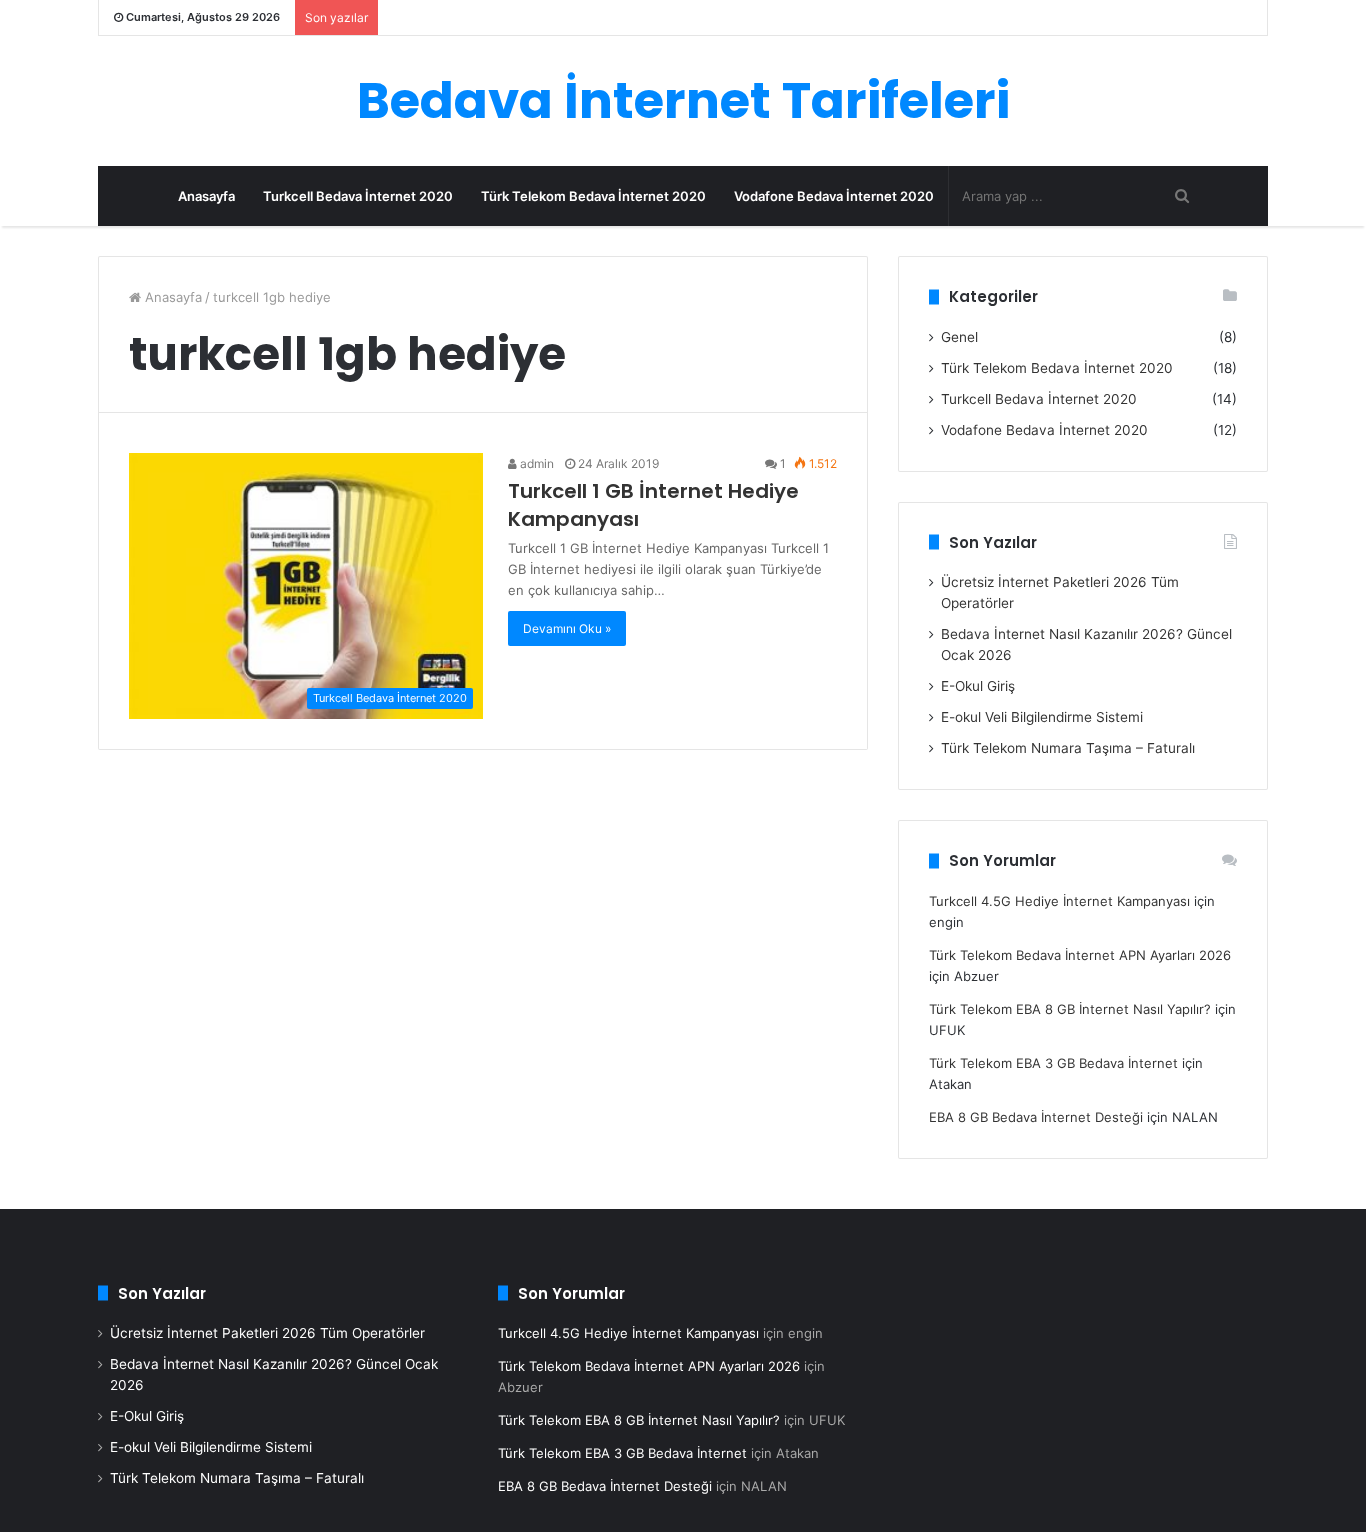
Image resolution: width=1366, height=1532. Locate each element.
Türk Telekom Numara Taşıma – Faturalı (1068, 748)
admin (535, 463)
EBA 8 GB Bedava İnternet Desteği (1036, 1117)
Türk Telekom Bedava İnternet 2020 (593, 196)
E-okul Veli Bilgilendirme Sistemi (1042, 717)
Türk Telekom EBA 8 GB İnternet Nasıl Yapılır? (1070, 1009)
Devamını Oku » (567, 628)
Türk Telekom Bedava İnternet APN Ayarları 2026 (1080, 955)
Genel (959, 337)
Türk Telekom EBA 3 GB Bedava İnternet (1053, 1063)
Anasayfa (206, 196)
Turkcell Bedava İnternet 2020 (358, 196)
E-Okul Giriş (978, 686)
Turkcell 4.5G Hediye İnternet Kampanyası (1059, 901)
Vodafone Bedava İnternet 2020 (834, 196)
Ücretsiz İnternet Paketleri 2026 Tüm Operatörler (267, 1333)
